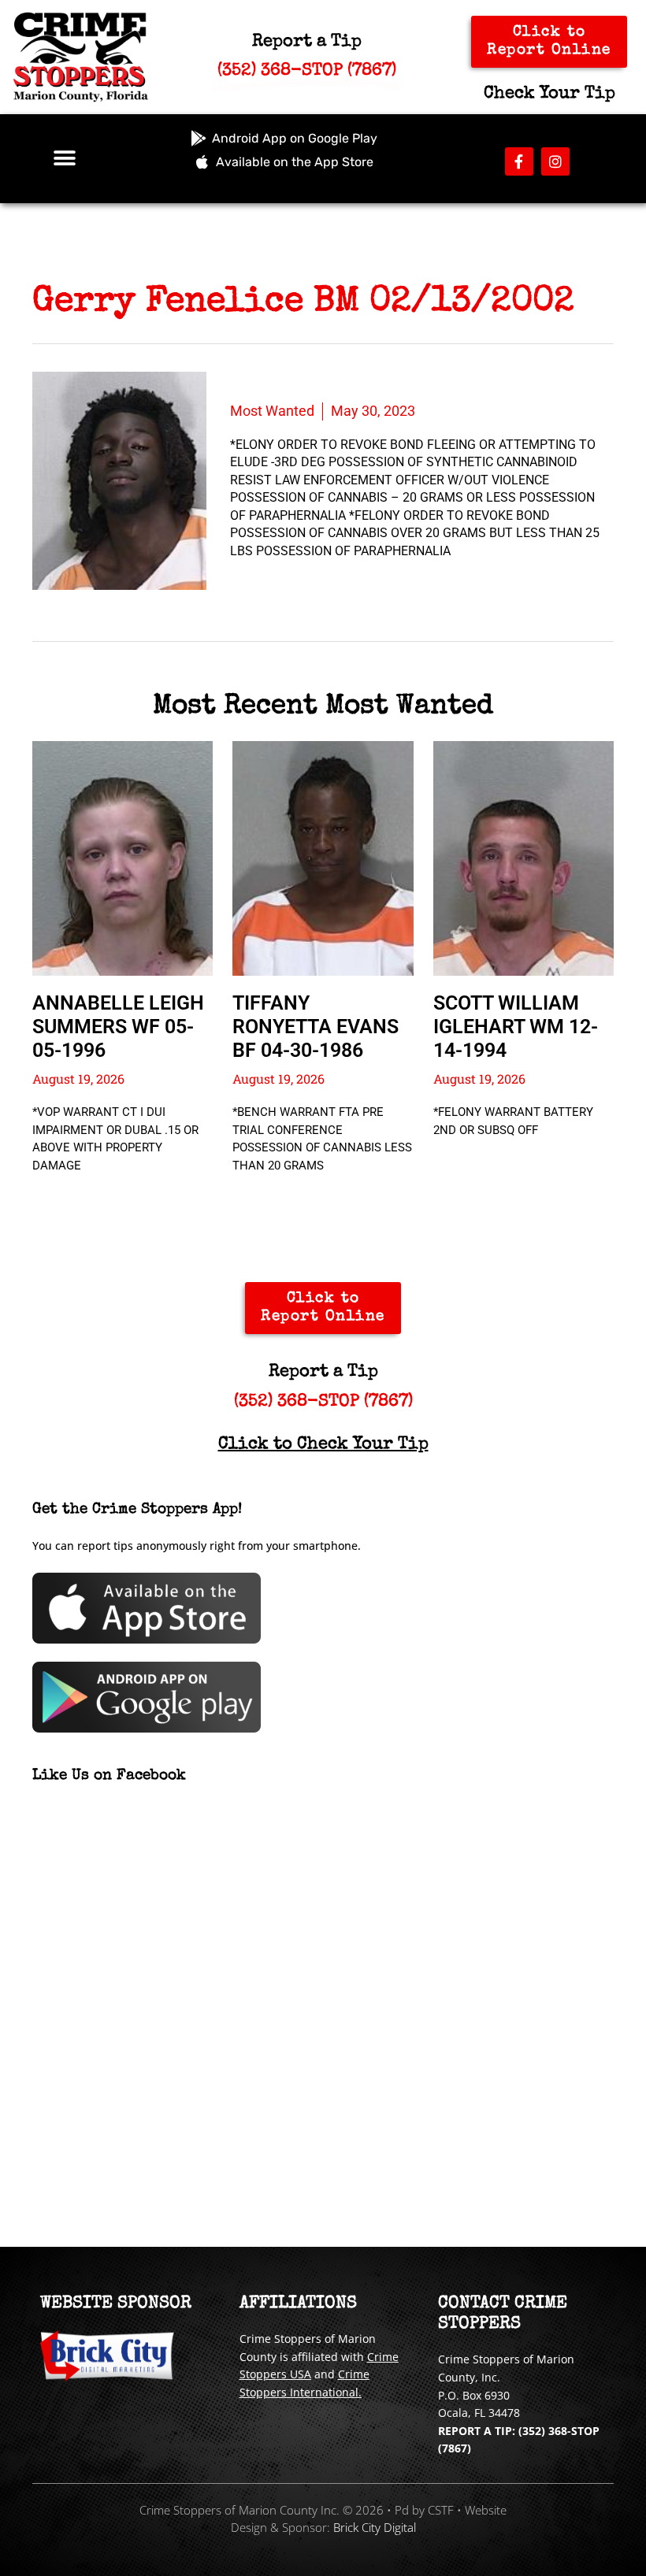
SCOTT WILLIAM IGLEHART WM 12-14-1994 (516, 1027)
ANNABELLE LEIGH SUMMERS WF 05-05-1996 (118, 1027)
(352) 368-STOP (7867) (323, 1403)
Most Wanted (272, 411)
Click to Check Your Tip (323, 1445)
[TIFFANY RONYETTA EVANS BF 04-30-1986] (323, 858)
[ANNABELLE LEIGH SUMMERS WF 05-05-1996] (123, 858)
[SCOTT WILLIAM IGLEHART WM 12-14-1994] (523, 858)
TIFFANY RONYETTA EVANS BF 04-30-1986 (316, 1027)
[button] (65, 159)
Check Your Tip (549, 95)
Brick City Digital (375, 2527)
